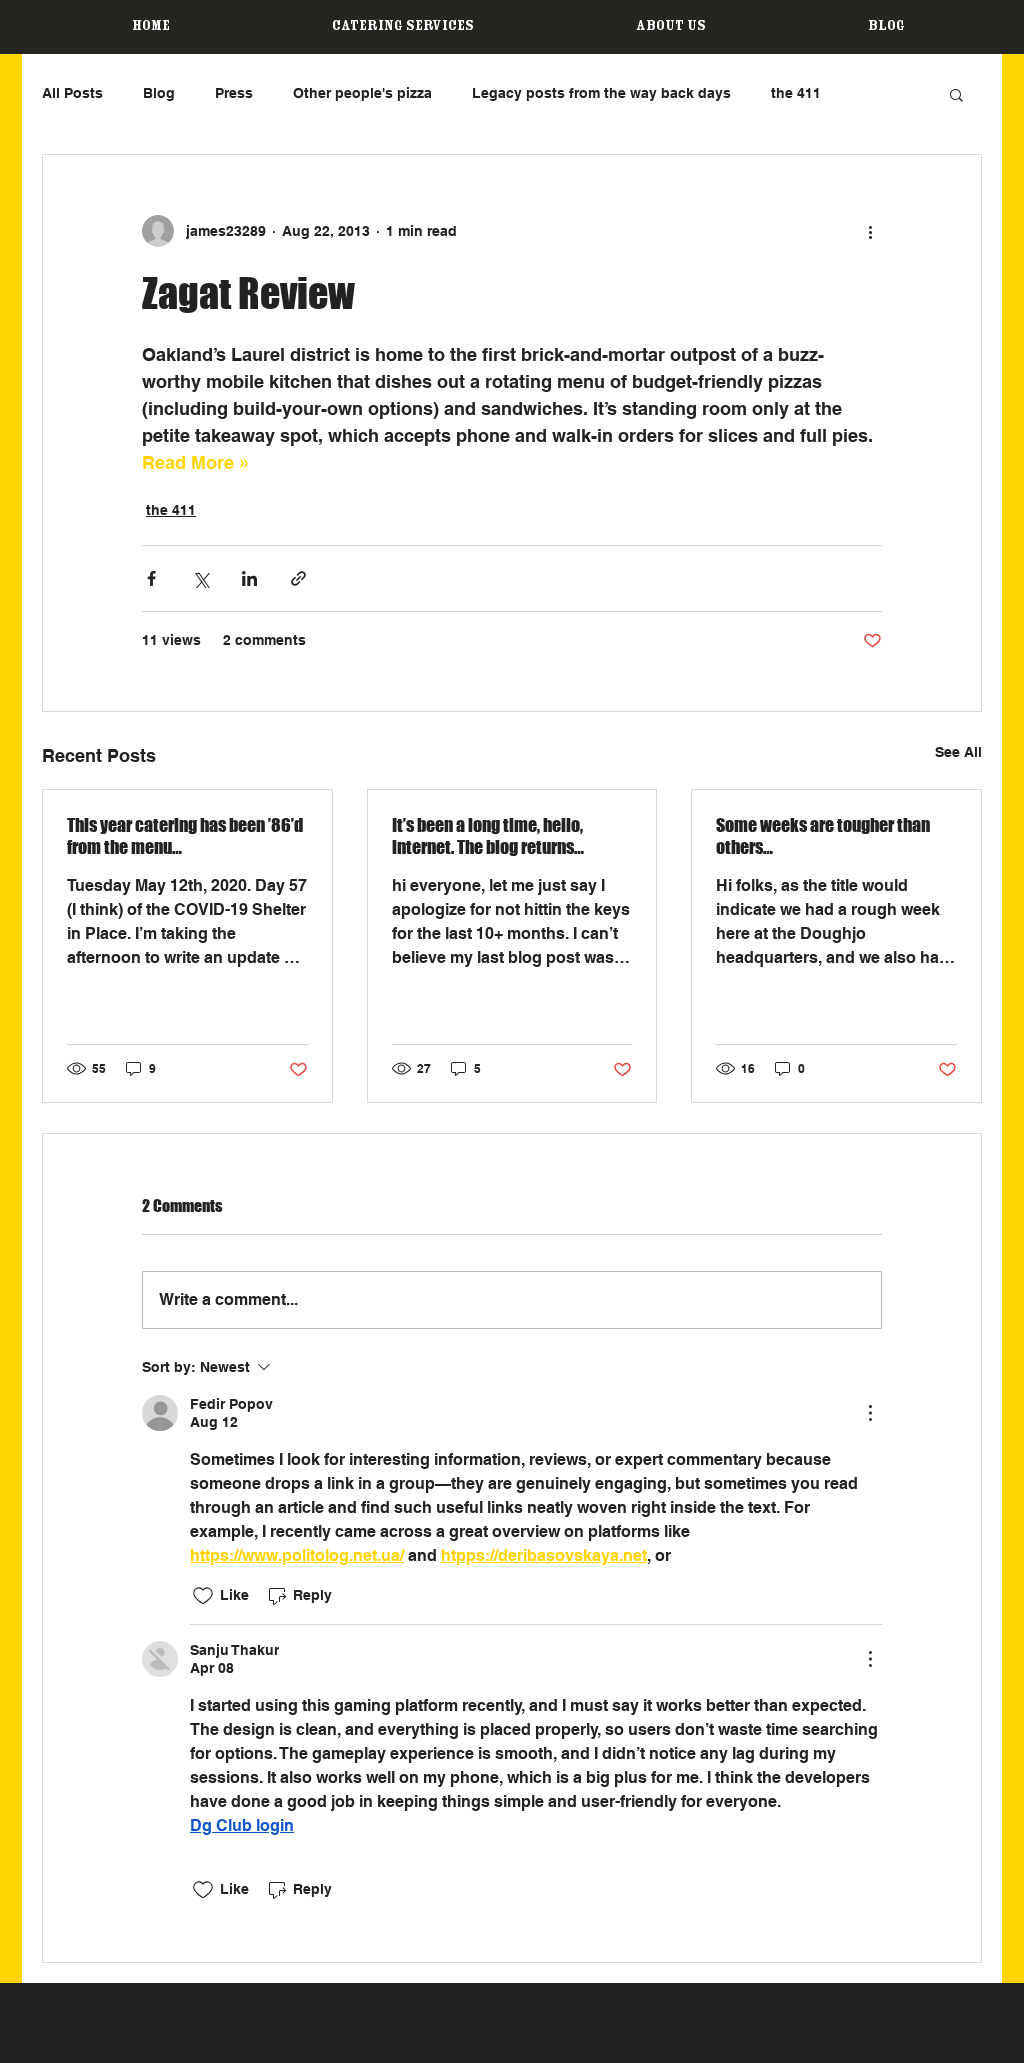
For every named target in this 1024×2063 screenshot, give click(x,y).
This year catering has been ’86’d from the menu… (185, 836)
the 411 (796, 93)
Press (234, 93)
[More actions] (870, 231)
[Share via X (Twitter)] (200, 578)
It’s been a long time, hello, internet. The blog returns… (488, 836)
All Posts (72, 93)
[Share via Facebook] (151, 578)
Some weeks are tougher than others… (823, 836)
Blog (159, 93)
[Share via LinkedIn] (249, 578)
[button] (956, 94)
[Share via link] (298, 578)
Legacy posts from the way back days (601, 93)
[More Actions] (870, 1413)
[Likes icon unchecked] (203, 1596)
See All (958, 752)
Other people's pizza (362, 93)
